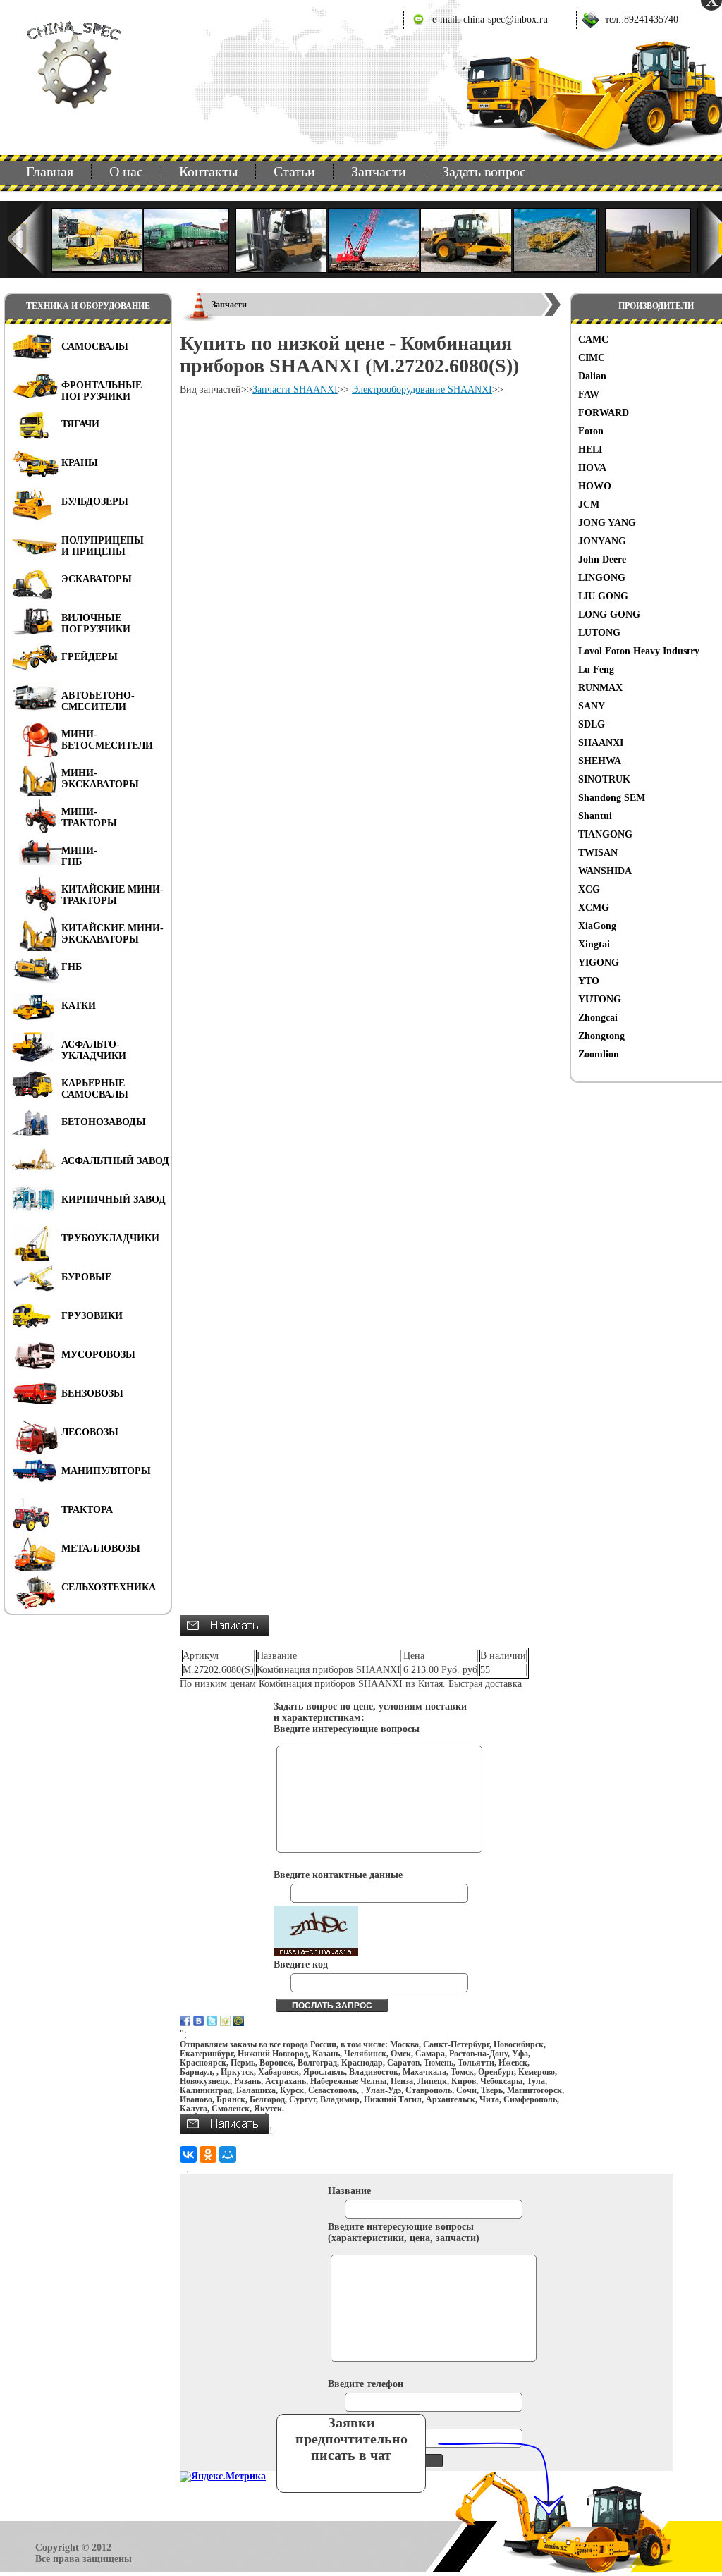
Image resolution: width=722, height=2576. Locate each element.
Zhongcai (598, 1018)
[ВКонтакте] (188, 2154)
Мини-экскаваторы (100, 779)
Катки (79, 1006)
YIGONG (599, 963)
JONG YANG (607, 523)
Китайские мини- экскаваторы (112, 934)
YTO (589, 981)
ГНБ (72, 967)
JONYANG (602, 541)
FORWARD (604, 413)
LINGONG (602, 578)
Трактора (87, 1510)
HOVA (592, 468)
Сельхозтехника (109, 1587)
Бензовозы (92, 1393)
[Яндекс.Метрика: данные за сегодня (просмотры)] (223, 2477)
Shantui (595, 816)
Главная (50, 171)
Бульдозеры (95, 502)
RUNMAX (600, 688)
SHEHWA (600, 761)
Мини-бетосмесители (107, 740)
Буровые (86, 1277)
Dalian (592, 376)
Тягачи (80, 424)
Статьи (294, 171)
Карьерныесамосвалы (95, 1089)
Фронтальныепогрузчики (102, 391)
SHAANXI (601, 743)
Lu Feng (596, 669)
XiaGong (597, 926)
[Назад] (27, 240)
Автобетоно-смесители (98, 701)
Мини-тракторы (89, 817)
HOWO (595, 486)
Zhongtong (601, 1036)
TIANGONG (605, 834)
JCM (589, 504)
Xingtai (594, 944)
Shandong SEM (612, 798)
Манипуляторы (106, 1471)
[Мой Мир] (228, 2154)
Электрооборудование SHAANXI (422, 390)
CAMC (593, 339)
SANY (592, 706)
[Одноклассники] (208, 2154)
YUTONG (600, 999)
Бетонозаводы (104, 1122)
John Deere (602, 559)
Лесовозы (90, 1432)
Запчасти (379, 171)
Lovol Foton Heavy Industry (639, 651)
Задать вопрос (484, 171)
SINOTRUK (604, 779)
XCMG (594, 908)
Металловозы (101, 1548)
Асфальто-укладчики (94, 1050)
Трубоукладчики (110, 1238)
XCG (589, 889)
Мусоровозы (98, 1355)
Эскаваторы (97, 579)
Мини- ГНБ (79, 856)
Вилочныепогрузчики (96, 624)
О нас (126, 171)
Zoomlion (599, 1054)
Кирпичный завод (114, 1200)
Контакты (208, 171)
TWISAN (598, 853)
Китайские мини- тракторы (112, 895)
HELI (590, 449)
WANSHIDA (605, 871)
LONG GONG (609, 614)
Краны (80, 463)
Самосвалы (95, 346)
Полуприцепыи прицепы (103, 546)
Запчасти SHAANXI (295, 390)
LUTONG (599, 633)
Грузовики (92, 1316)
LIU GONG (603, 596)
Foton (591, 431)
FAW (589, 394)
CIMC (592, 358)
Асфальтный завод (115, 1161)
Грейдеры (90, 657)
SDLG (592, 724)
